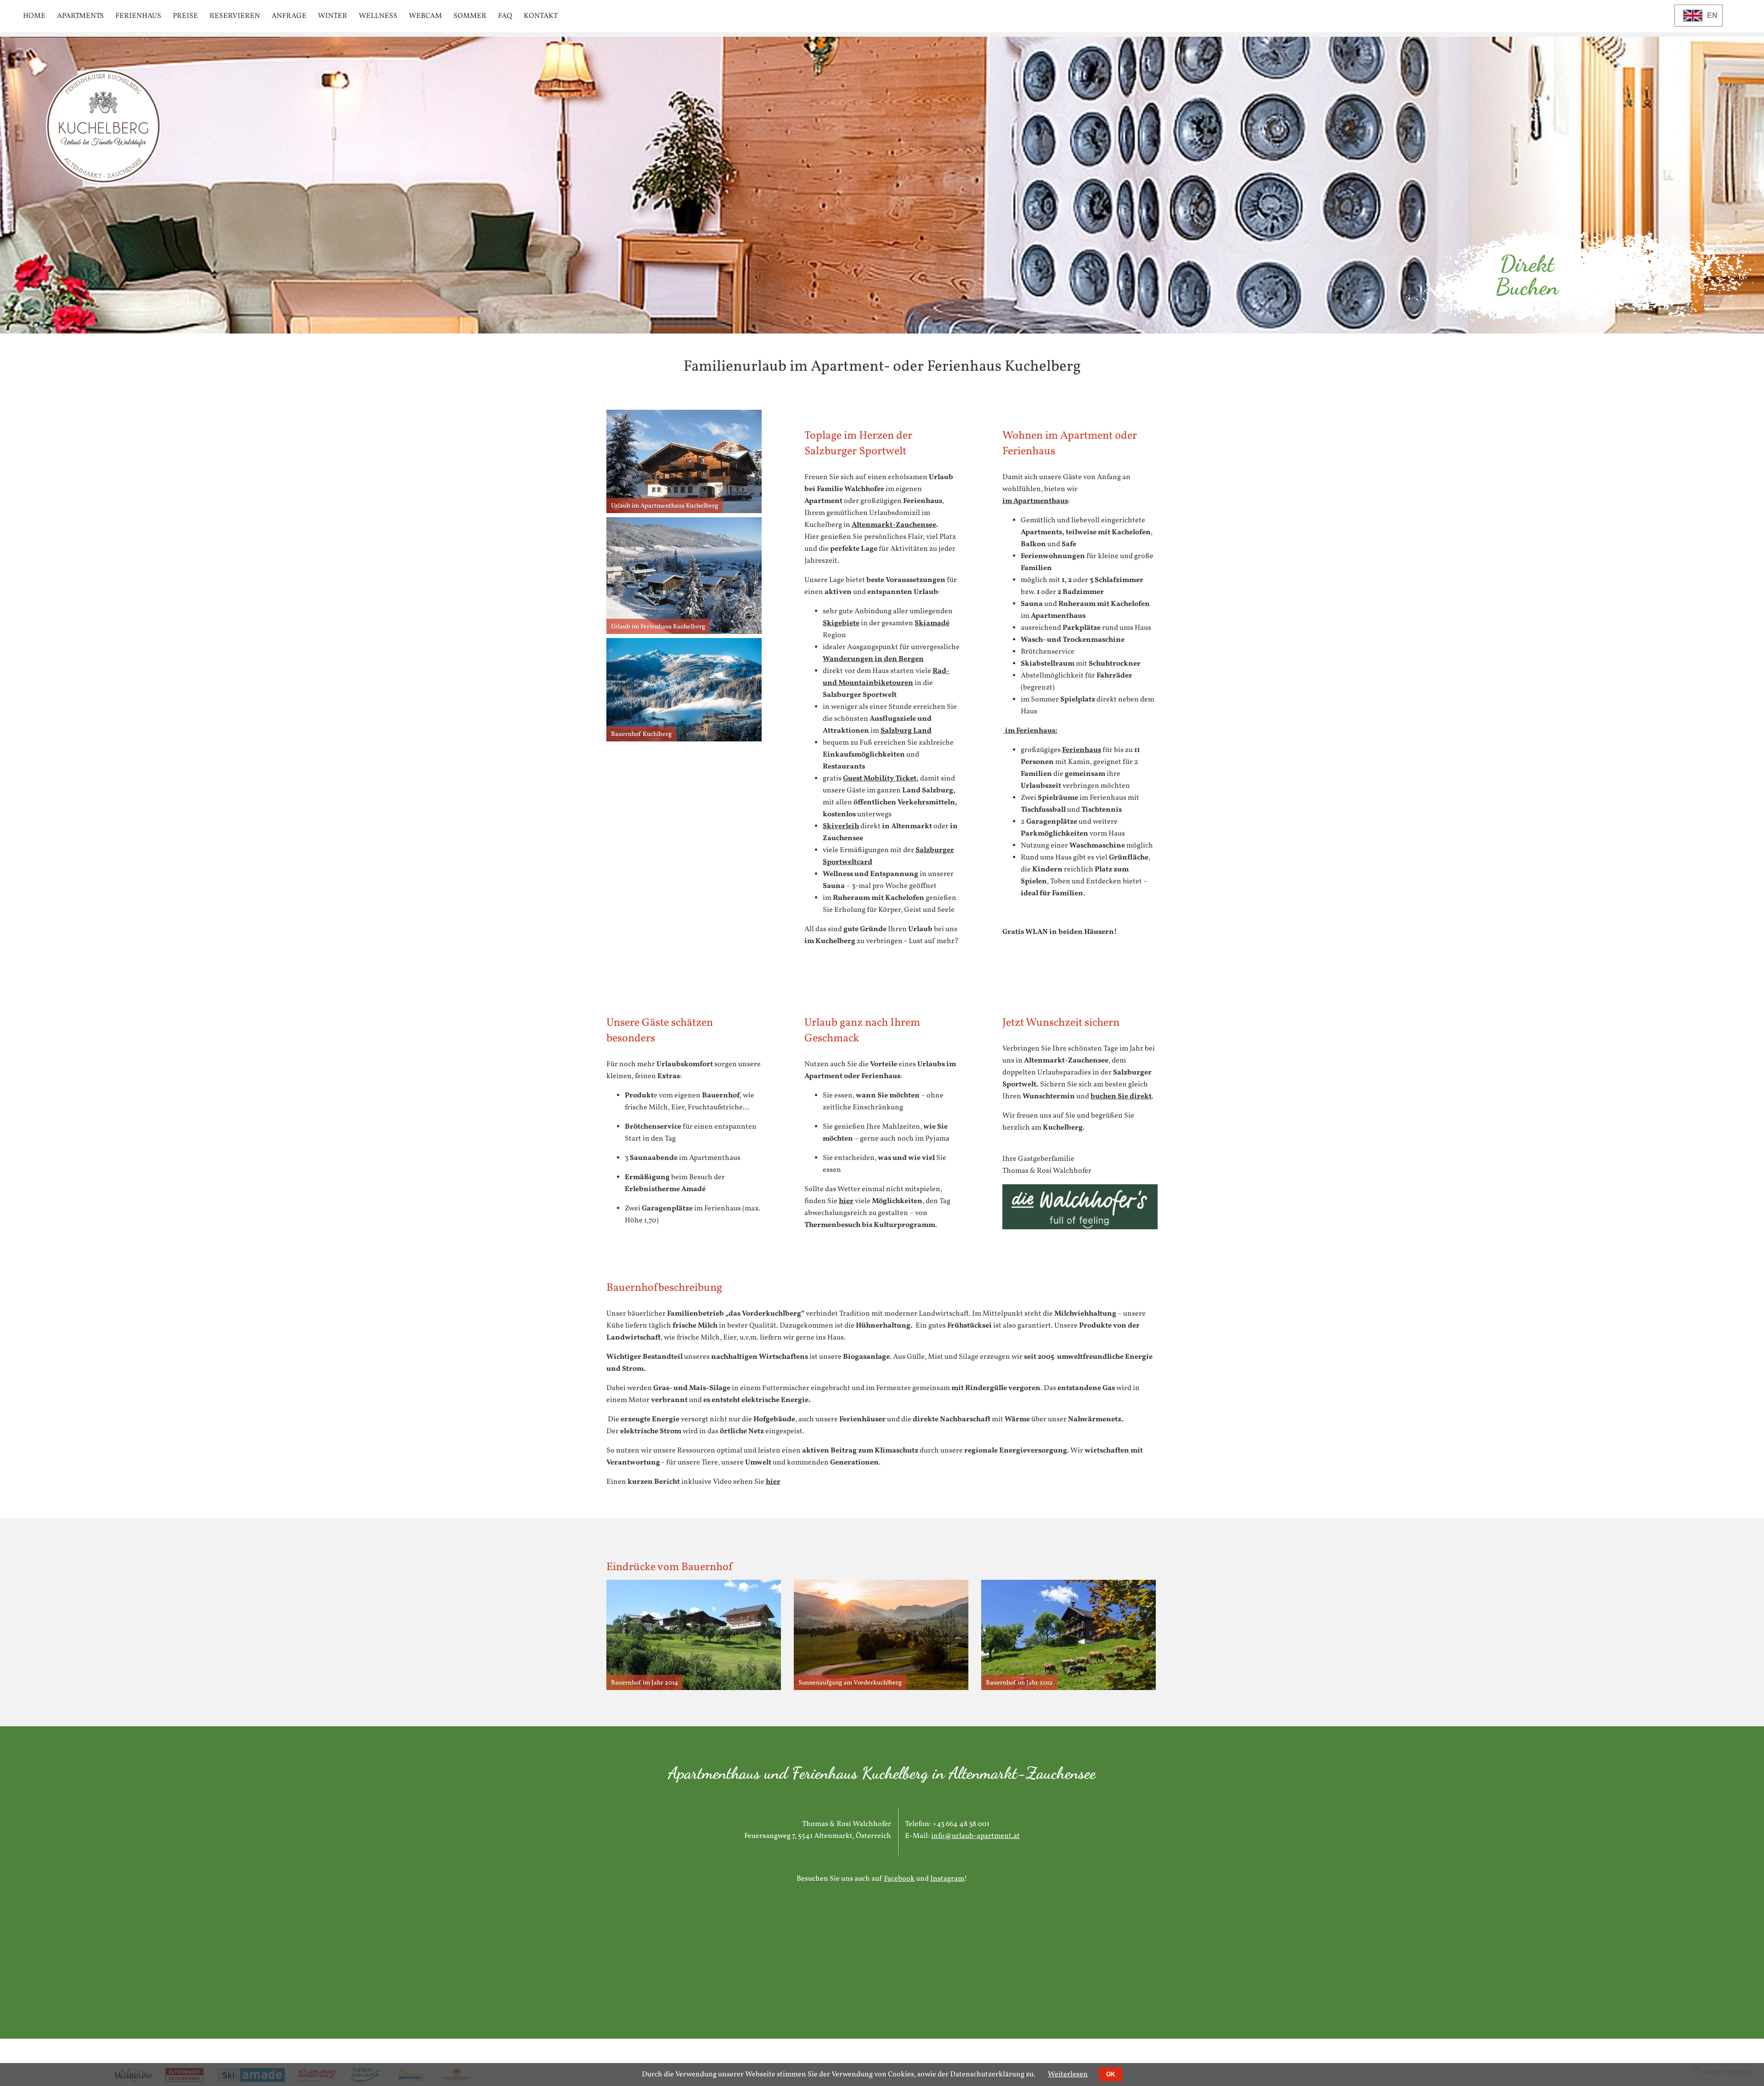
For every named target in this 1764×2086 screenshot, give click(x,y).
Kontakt (541, 16)
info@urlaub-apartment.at (975, 1836)
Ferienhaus (138, 16)
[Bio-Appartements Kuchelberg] (103, 182)
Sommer (470, 16)
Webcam (425, 16)
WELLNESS (378, 16)
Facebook (899, 1879)
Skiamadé (932, 623)
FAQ (505, 16)
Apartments (80, 16)
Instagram (947, 1879)
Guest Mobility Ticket (880, 779)
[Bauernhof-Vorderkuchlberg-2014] (694, 1688)
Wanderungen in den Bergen (873, 659)
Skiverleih (841, 826)
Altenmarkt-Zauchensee (894, 525)
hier (846, 1201)
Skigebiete (841, 623)
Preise (185, 16)
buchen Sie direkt (1121, 1097)
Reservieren (235, 16)
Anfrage (289, 16)
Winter (333, 16)
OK (1111, 2074)
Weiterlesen (1068, 2075)
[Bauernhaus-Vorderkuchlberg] (1069, 1688)
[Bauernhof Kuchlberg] (684, 740)
